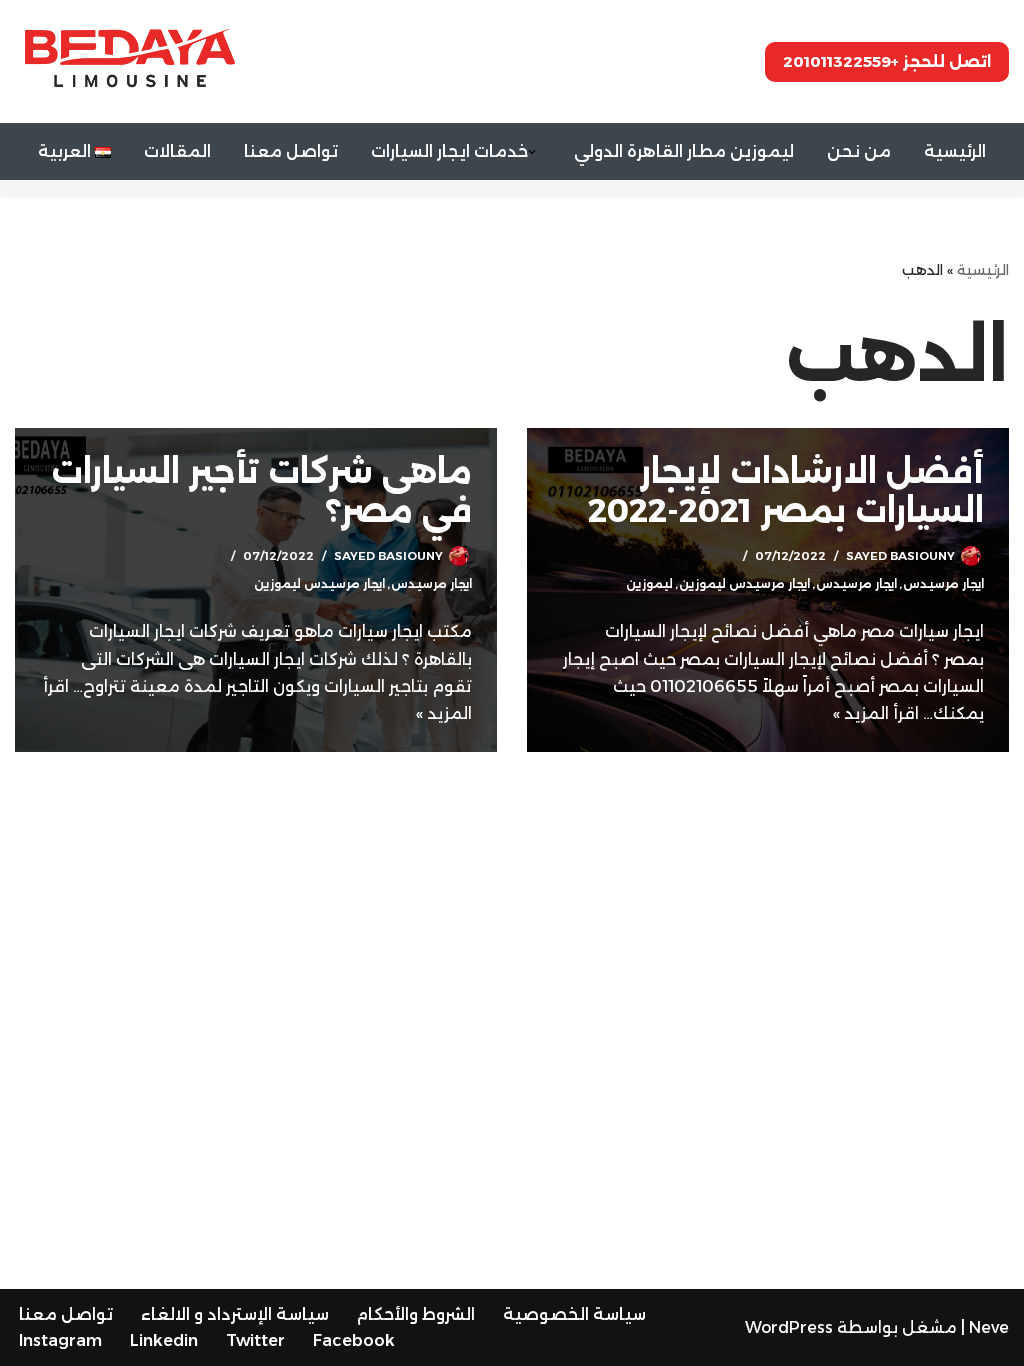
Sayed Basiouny (900, 556)
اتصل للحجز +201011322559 (887, 61)
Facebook (354, 1340)
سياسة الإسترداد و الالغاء (235, 1314)
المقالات (177, 151)
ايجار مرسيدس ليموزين (744, 584)
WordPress (789, 1327)
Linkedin (164, 1340)
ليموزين (649, 584)
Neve (989, 1327)
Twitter (255, 1340)
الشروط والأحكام (416, 1314)
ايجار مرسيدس (943, 584)
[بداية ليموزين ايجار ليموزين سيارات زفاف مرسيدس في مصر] (130, 61)
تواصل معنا (291, 151)
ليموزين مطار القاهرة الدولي (684, 151)
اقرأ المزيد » (876, 713)
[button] (532, 152)
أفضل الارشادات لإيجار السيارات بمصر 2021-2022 (786, 490)
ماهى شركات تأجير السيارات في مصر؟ (261, 490)
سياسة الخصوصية (574, 1314)
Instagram (60, 1340)
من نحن (859, 151)
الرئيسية (955, 151)
